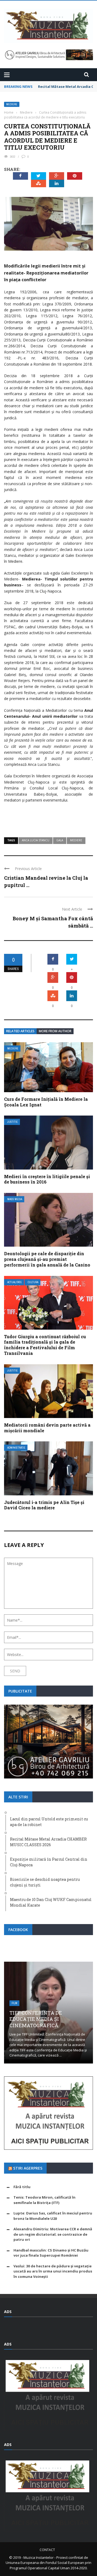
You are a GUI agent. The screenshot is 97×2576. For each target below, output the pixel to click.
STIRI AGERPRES (28, 2168)
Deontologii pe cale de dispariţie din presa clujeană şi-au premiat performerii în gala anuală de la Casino (47, 1259)
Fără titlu (22, 2187)
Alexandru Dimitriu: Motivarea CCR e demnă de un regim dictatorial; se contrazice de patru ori (53, 2234)
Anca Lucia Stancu (36, 840)
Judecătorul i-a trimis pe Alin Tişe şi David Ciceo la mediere (44, 1505)
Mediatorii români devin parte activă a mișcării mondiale (47, 1428)
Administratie (16, 1448)
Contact (47, 2550)
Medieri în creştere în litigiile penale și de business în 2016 (47, 1179)
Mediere (12, 104)
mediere (76, 840)
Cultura (33, 1282)
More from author (55, 1031)
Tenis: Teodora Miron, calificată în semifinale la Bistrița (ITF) (44, 2200)
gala (60, 840)
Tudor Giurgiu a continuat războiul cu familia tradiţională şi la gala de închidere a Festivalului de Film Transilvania (45, 1345)
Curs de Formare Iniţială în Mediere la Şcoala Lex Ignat (46, 1102)
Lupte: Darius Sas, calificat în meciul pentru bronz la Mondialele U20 (53, 2216)
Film (14, 2003)
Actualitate (15, 1282)
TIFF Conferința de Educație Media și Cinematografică (36, 2019)
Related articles (20, 1031)
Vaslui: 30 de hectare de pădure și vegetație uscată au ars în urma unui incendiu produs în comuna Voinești (53, 2271)
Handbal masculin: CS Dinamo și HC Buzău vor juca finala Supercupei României (51, 2253)
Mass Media (15, 1199)
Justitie (13, 1122)
